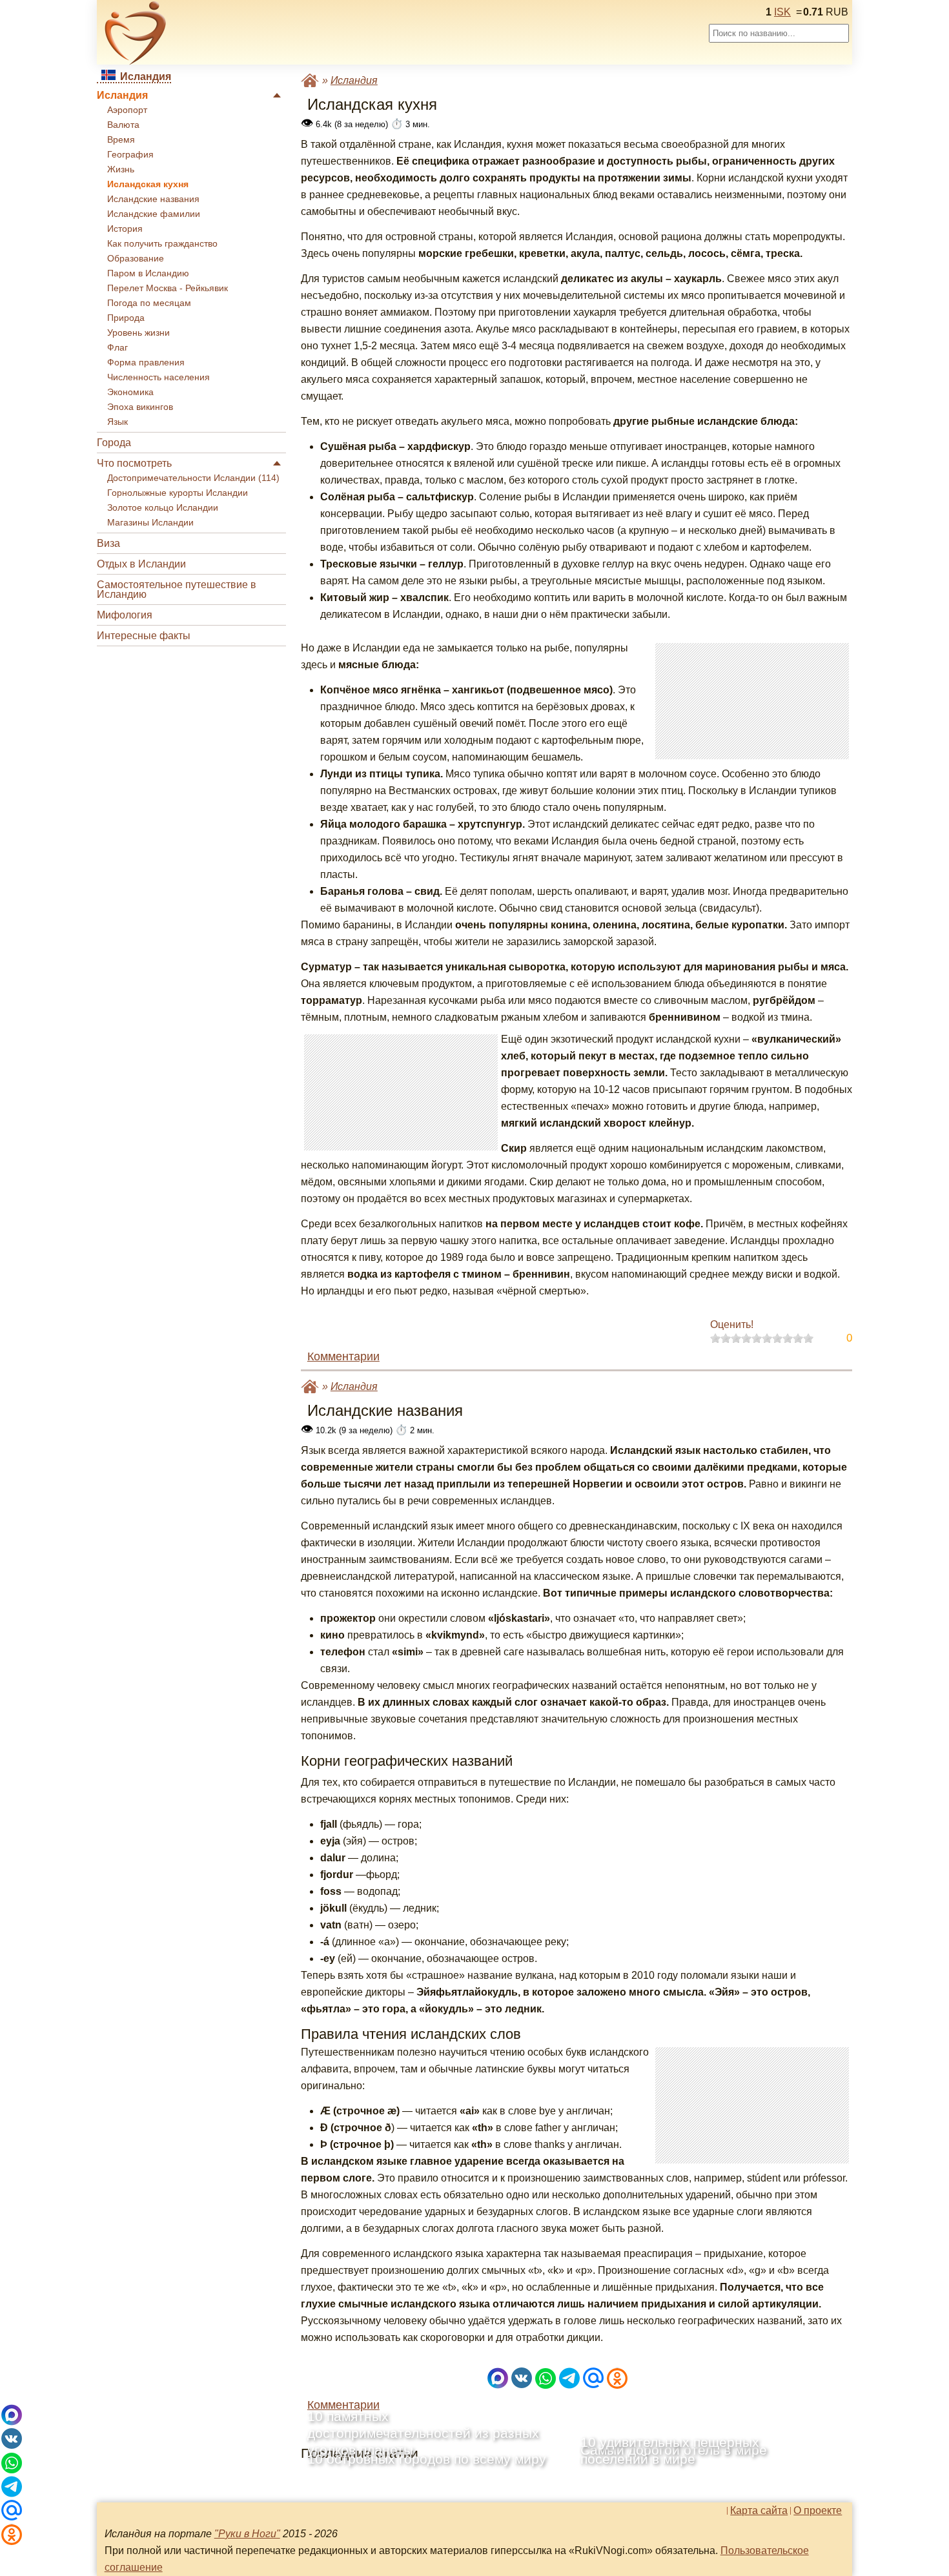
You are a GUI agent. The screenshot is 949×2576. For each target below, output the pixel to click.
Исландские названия (153, 199)
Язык (117, 422)
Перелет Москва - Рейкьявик (168, 288)
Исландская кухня (148, 184)
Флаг (117, 348)
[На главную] (136, 33)
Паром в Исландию (148, 273)
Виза (108, 543)
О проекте (818, 2511)
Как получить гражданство (162, 244)
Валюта (123, 125)
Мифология (125, 615)
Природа (126, 318)
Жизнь (121, 169)
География (130, 155)
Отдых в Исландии (141, 564)
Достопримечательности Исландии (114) (193, 478)
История (125, 229)
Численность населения (158, 377)
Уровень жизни (138, 333)
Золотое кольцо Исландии (163, 508)
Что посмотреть (134, 463)
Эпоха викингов (140, 407)
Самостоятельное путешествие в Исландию (177, 589)
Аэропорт (127, 110)
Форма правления (146, 363)
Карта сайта (759, 2511)
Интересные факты (144, 636)
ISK (782, 12)
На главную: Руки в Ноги (310, 80)
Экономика (130, 392)
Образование (136, 259)
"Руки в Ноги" (247, 2534)
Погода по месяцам (149, 303)
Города (114, 443)
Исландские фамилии (154, 214)
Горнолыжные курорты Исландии (178, 493)
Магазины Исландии (150, 523)
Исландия (122, 95)
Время (121, 140)
